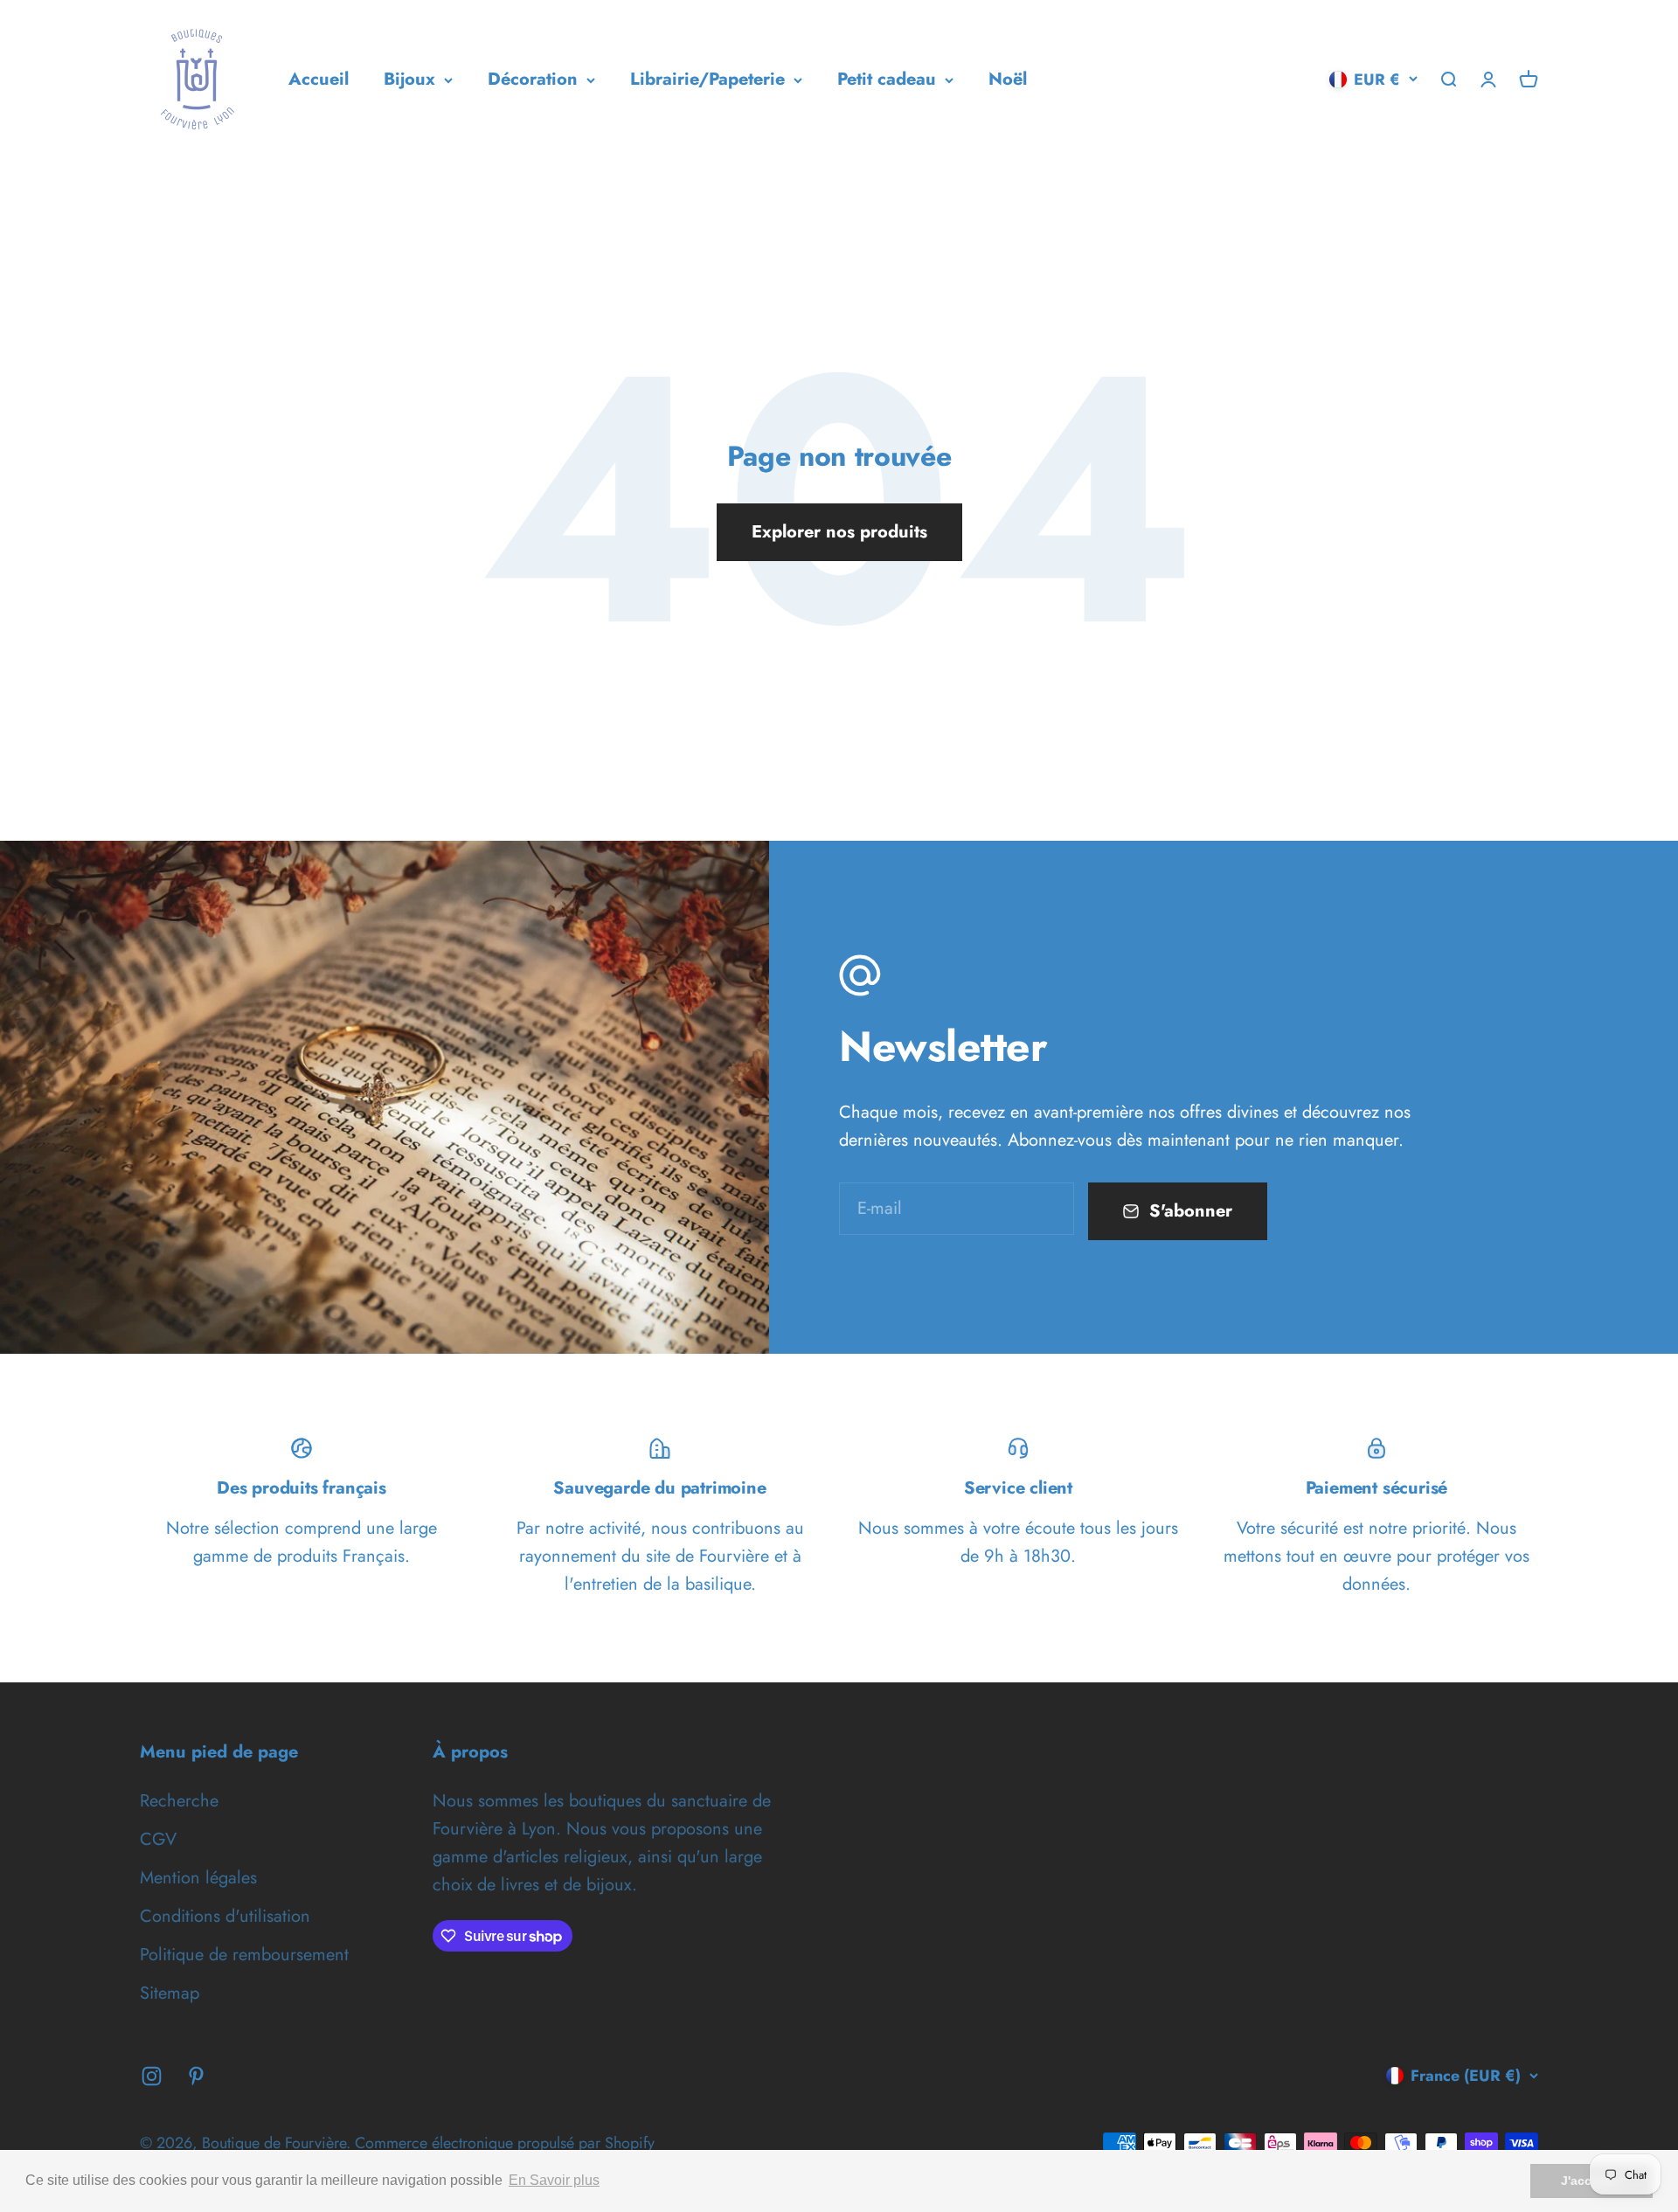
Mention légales (198, 1878)
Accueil (319, 79)
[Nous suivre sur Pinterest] (196, 2076)
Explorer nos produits (839, 532)
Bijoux (409, 79)
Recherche (179, 1801)
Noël (1008, 79)
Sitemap (170, 1993)
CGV (158, 1839)
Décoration (533, 79)
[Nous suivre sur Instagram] (152, 2076)
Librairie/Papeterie (707, 79)
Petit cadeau (887, 79)
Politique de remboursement (244, 1955)
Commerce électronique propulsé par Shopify (505, 2143)
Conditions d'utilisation (225, 1916)
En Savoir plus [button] (554, 2180)
